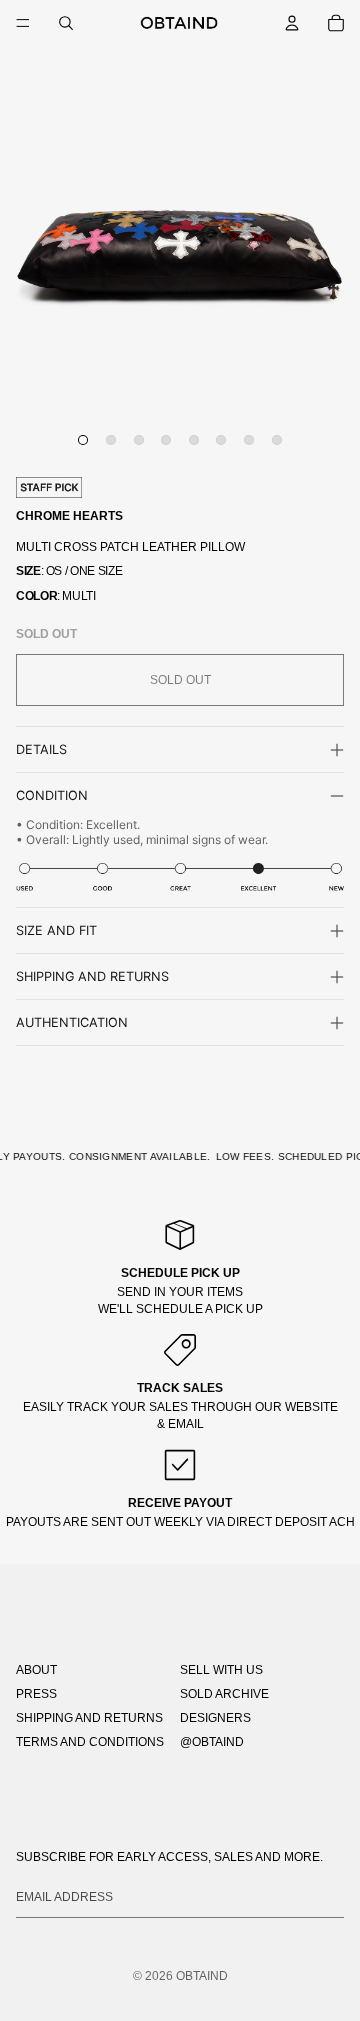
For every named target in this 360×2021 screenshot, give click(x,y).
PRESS (36, 1694)
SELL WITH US (221, 1670)
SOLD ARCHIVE (224, 1694)
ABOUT (36, 1670)
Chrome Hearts (69, 516)
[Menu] (23, 23)
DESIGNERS (215, 1718)
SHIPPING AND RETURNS (89, 1718)
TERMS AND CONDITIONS (90, 1742)
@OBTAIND (212, 1742)
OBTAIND (202, 1976)
